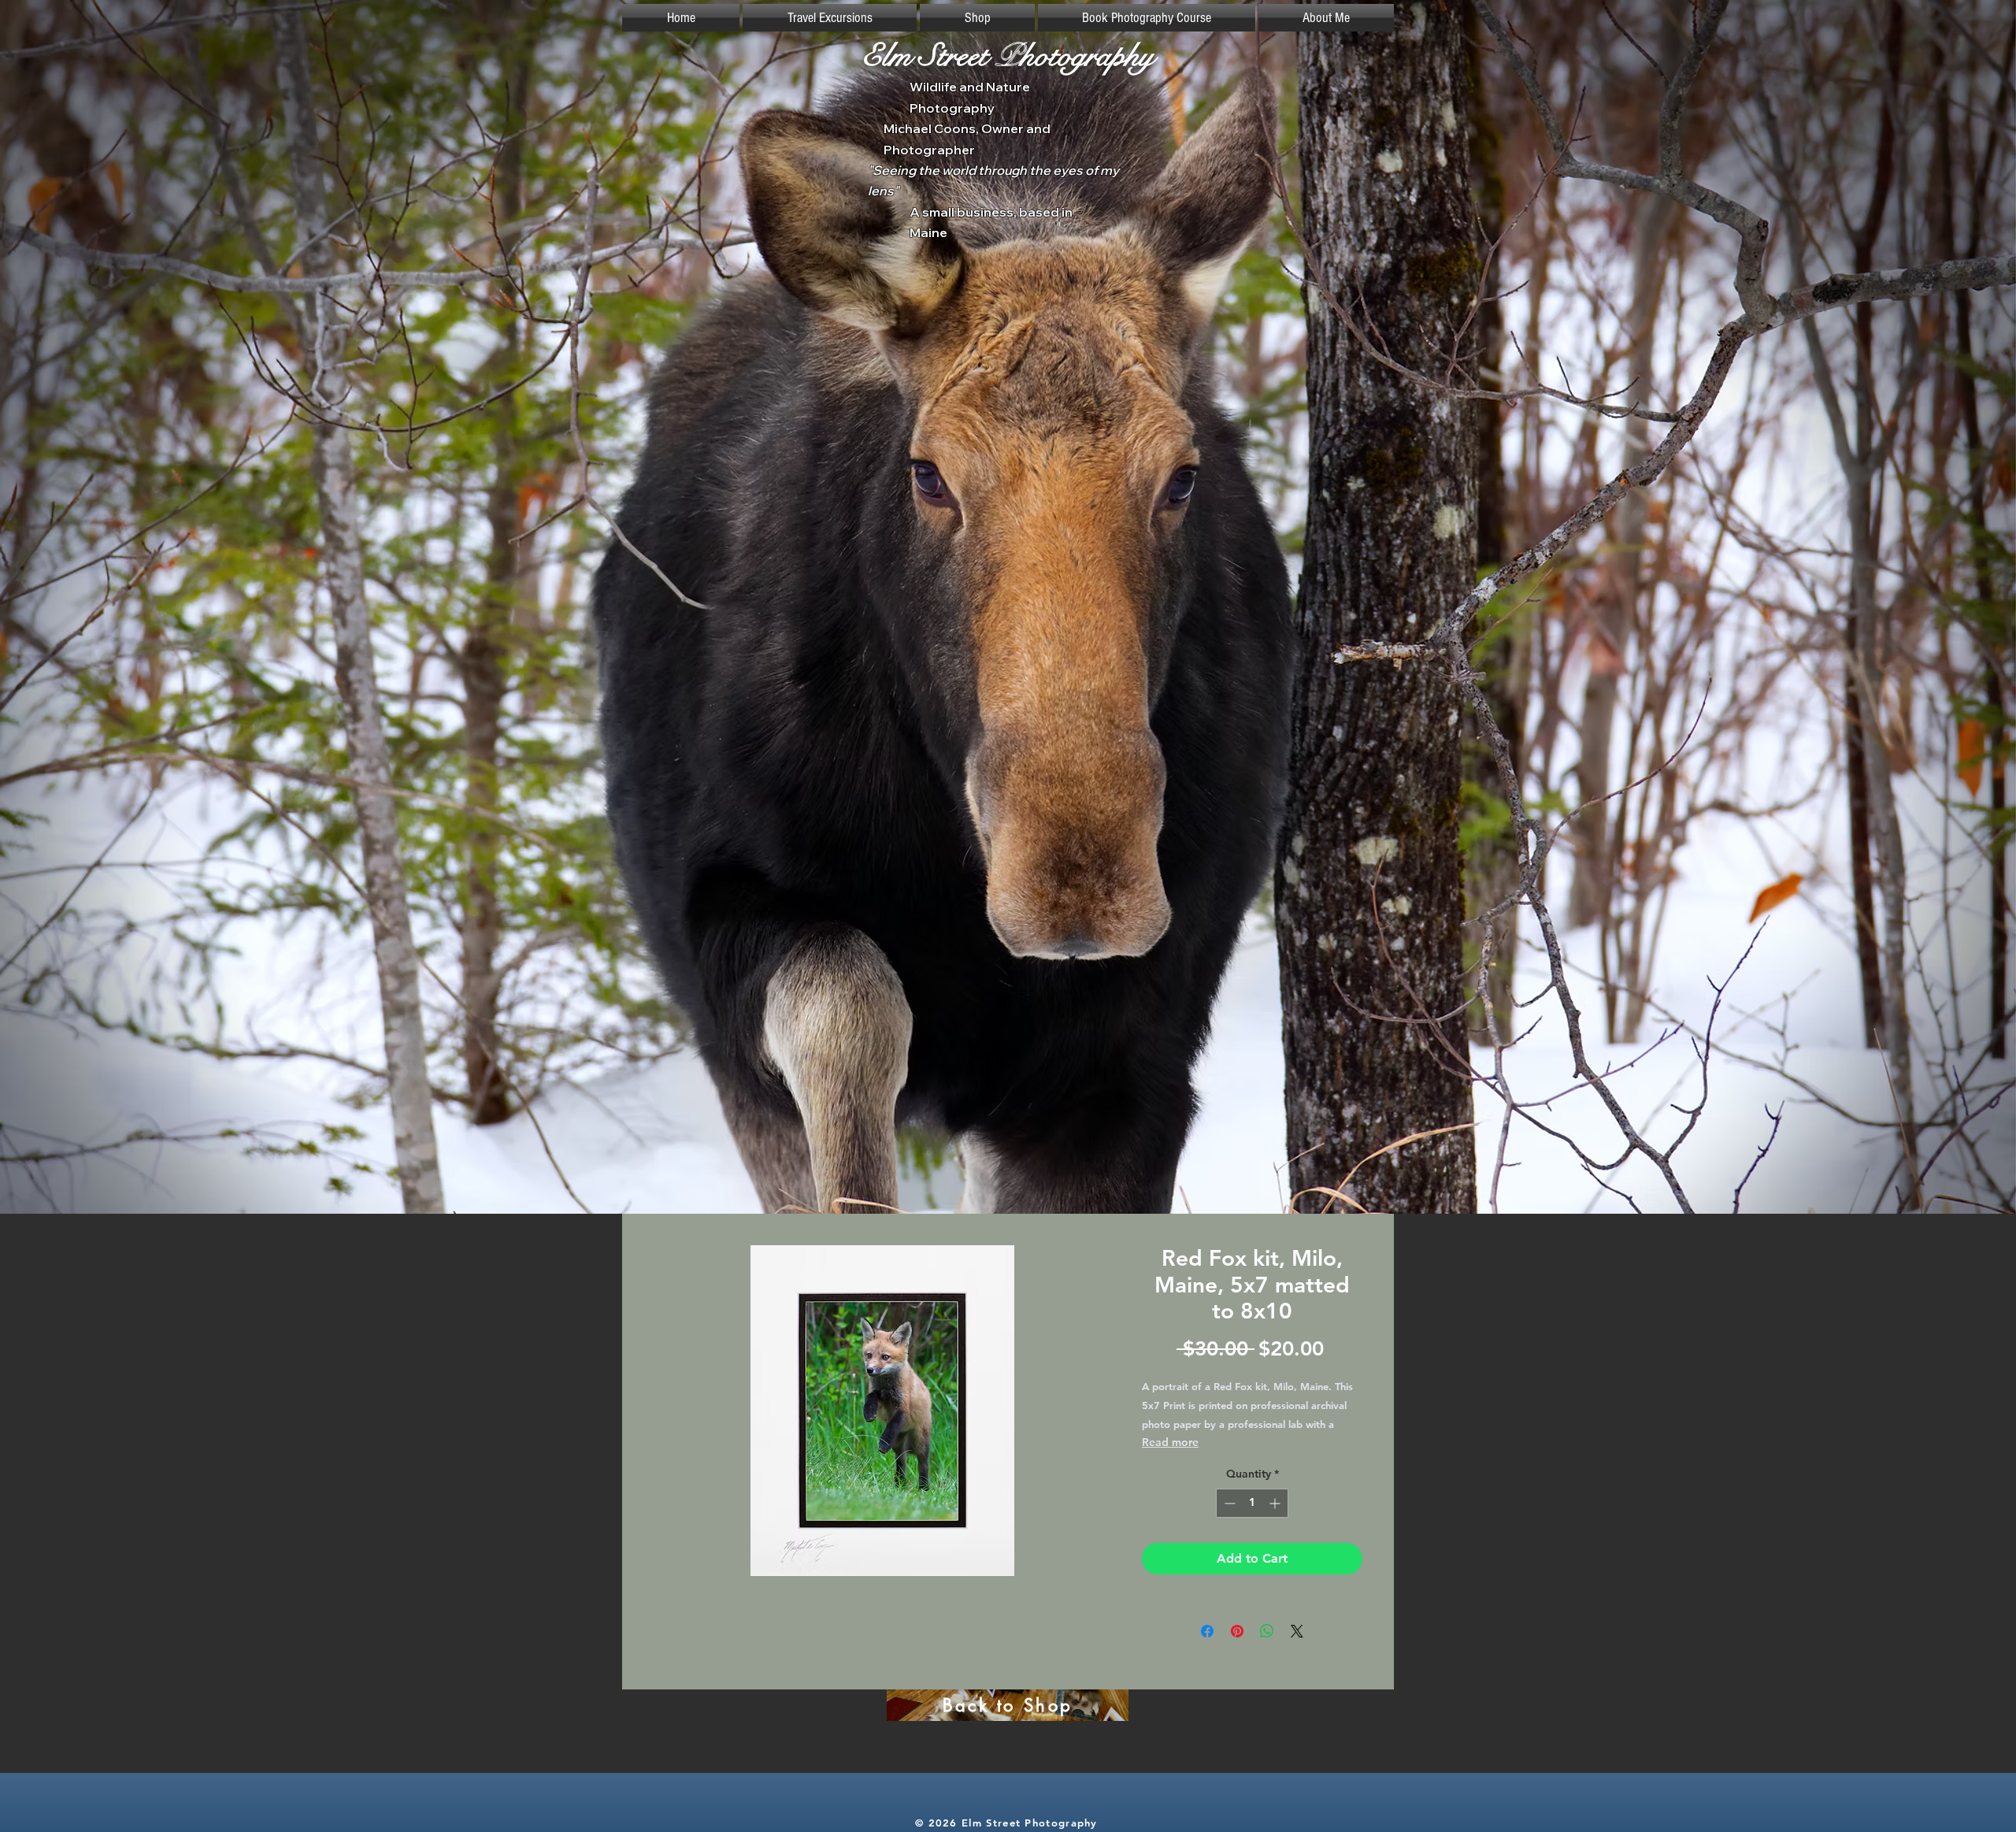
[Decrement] (1228, 1503)
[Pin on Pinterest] (1237, 1631)
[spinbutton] (1252, 1503)
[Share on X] (1297, 1631)
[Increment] (1276, 1503)
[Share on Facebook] (1207, 1631)
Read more (1170, 1442)
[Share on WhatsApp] (1267, 1631)
